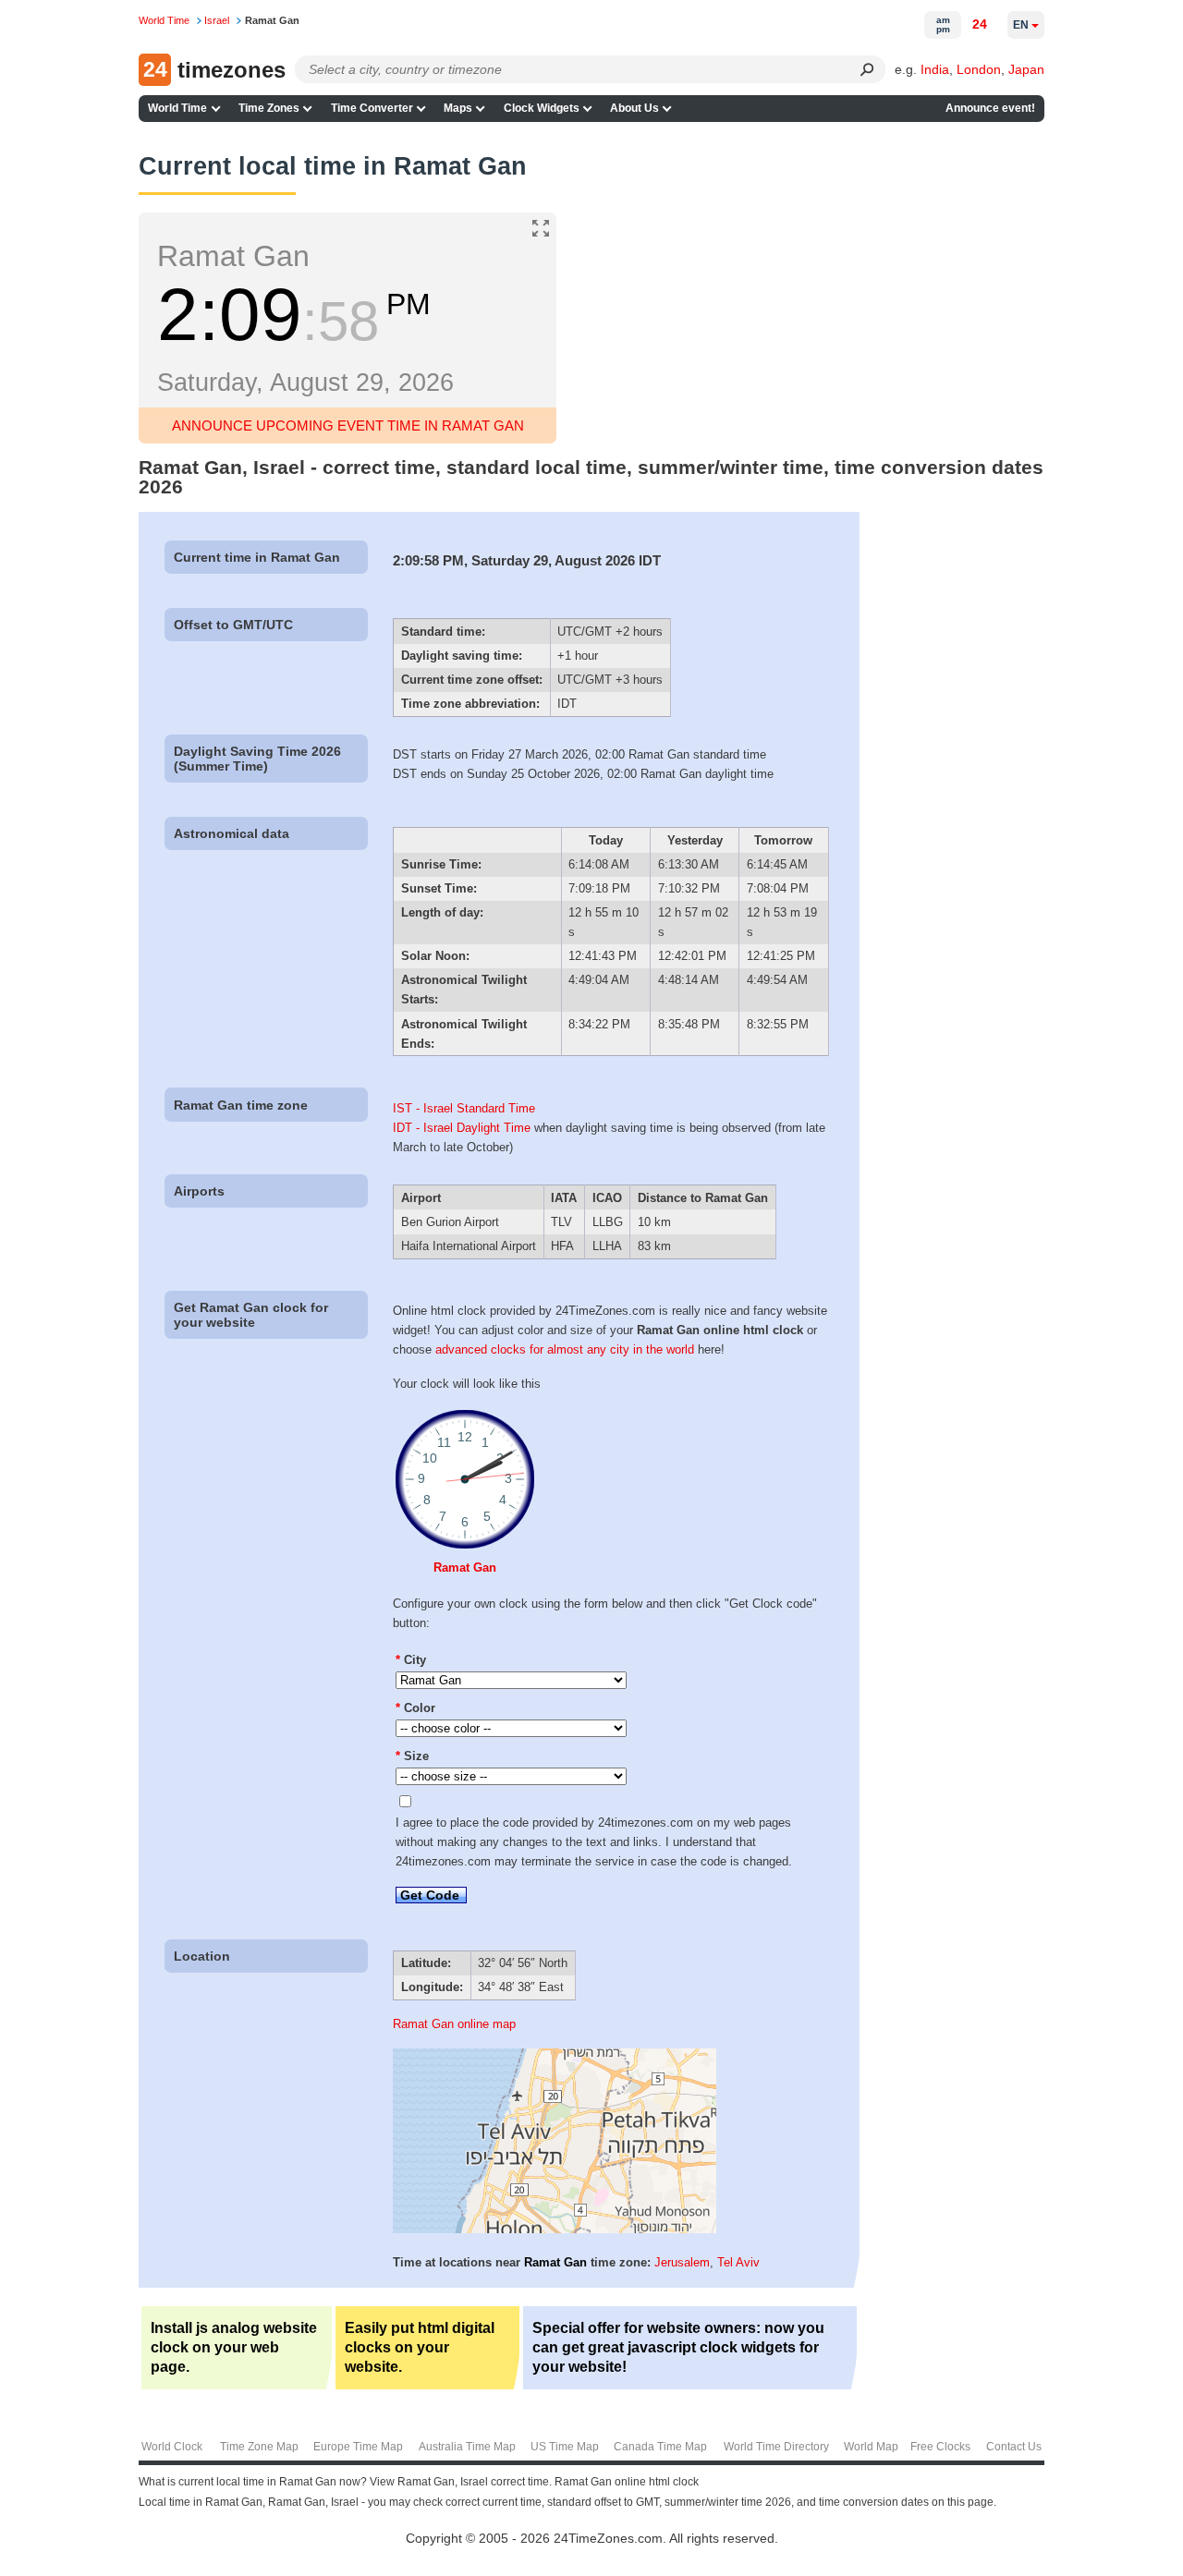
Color (415, 1708)
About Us (634, 108)
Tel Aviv (738, 2262)
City (411, 1660)
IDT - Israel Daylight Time (462, 1128)
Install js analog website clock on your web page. (234, 2347)
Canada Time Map (660, 2447)
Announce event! (990, 108)
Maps (458, 108)
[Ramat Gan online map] (555, 2229)
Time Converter (372, 108)
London (979, 69)
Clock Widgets (542, 108)
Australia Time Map (467, 2447)
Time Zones (269, 108)
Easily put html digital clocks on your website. (420, 2347)
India (935, 69)
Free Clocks (940, 2447)
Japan (1026, 69)
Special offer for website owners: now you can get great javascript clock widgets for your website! (678, 2347)
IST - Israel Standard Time (464, 1108)
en (1021, 25)
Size (412, 1756)
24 (980, 24)
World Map (871, 2447)
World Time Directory (776, 2447)
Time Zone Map (259, 2447)
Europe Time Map (358, 2447)
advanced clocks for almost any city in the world (565, 1349)
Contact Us (1014, 2447)
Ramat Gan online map (454, 2024)
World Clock (172, 2447)
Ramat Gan (465, 1567)
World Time (177, 108)
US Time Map (565, 2447)
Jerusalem (682, 2262)
